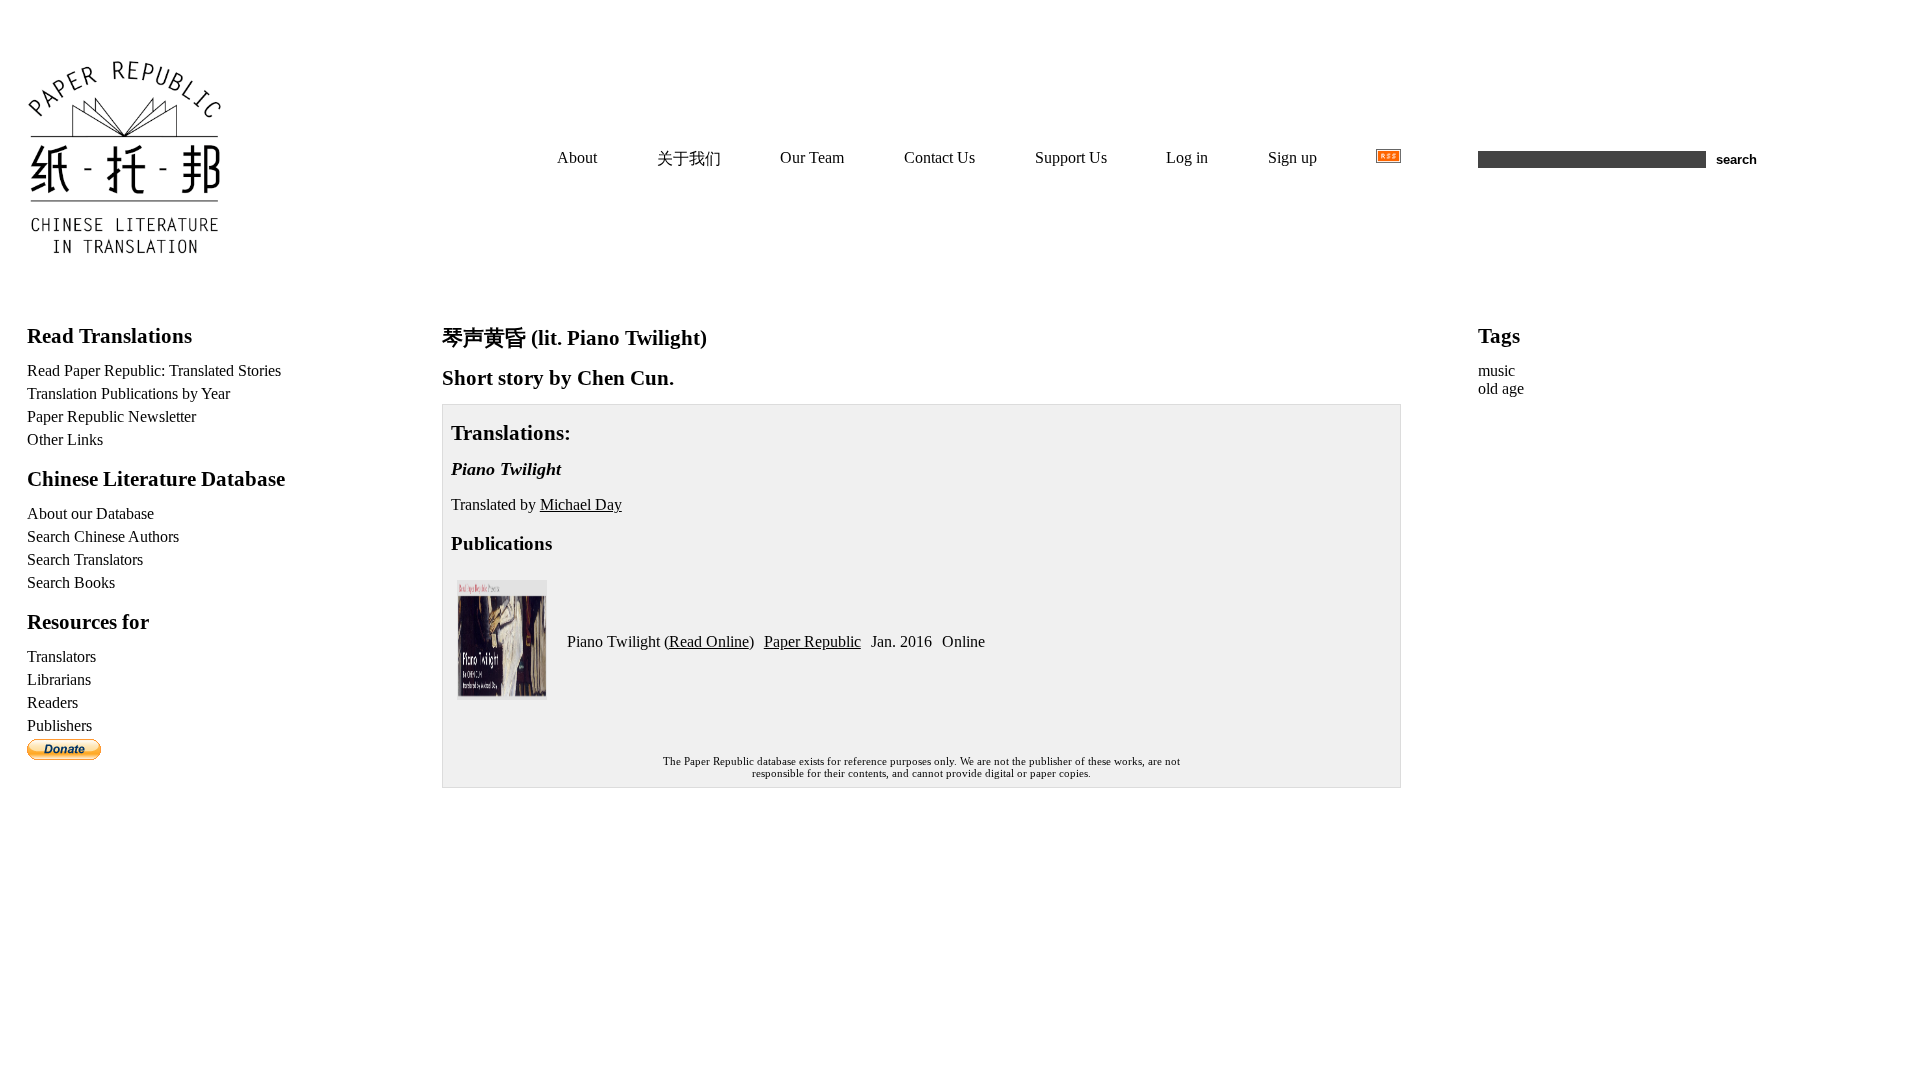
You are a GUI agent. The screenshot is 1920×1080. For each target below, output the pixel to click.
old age (1501, 388)
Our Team (812, 157)
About (577, 157)
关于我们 (689, 158)
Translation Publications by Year (128, 393)
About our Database (90, 513)
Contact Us (939, 157)
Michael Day (581, 504)
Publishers (59, 725)
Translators (61, 656)
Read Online (709, 641)
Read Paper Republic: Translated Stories (154, 370)
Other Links (65, 439)
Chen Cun (623, 377)
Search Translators (85, 559)
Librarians (59, 679)
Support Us (1071, 157)
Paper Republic (812, 641)
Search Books (71, 582)
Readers (52, 702)
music (1496, 370)
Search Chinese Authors (103, 536)
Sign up (1292, 157)
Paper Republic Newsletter (111, 416)
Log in (1187, 157)
